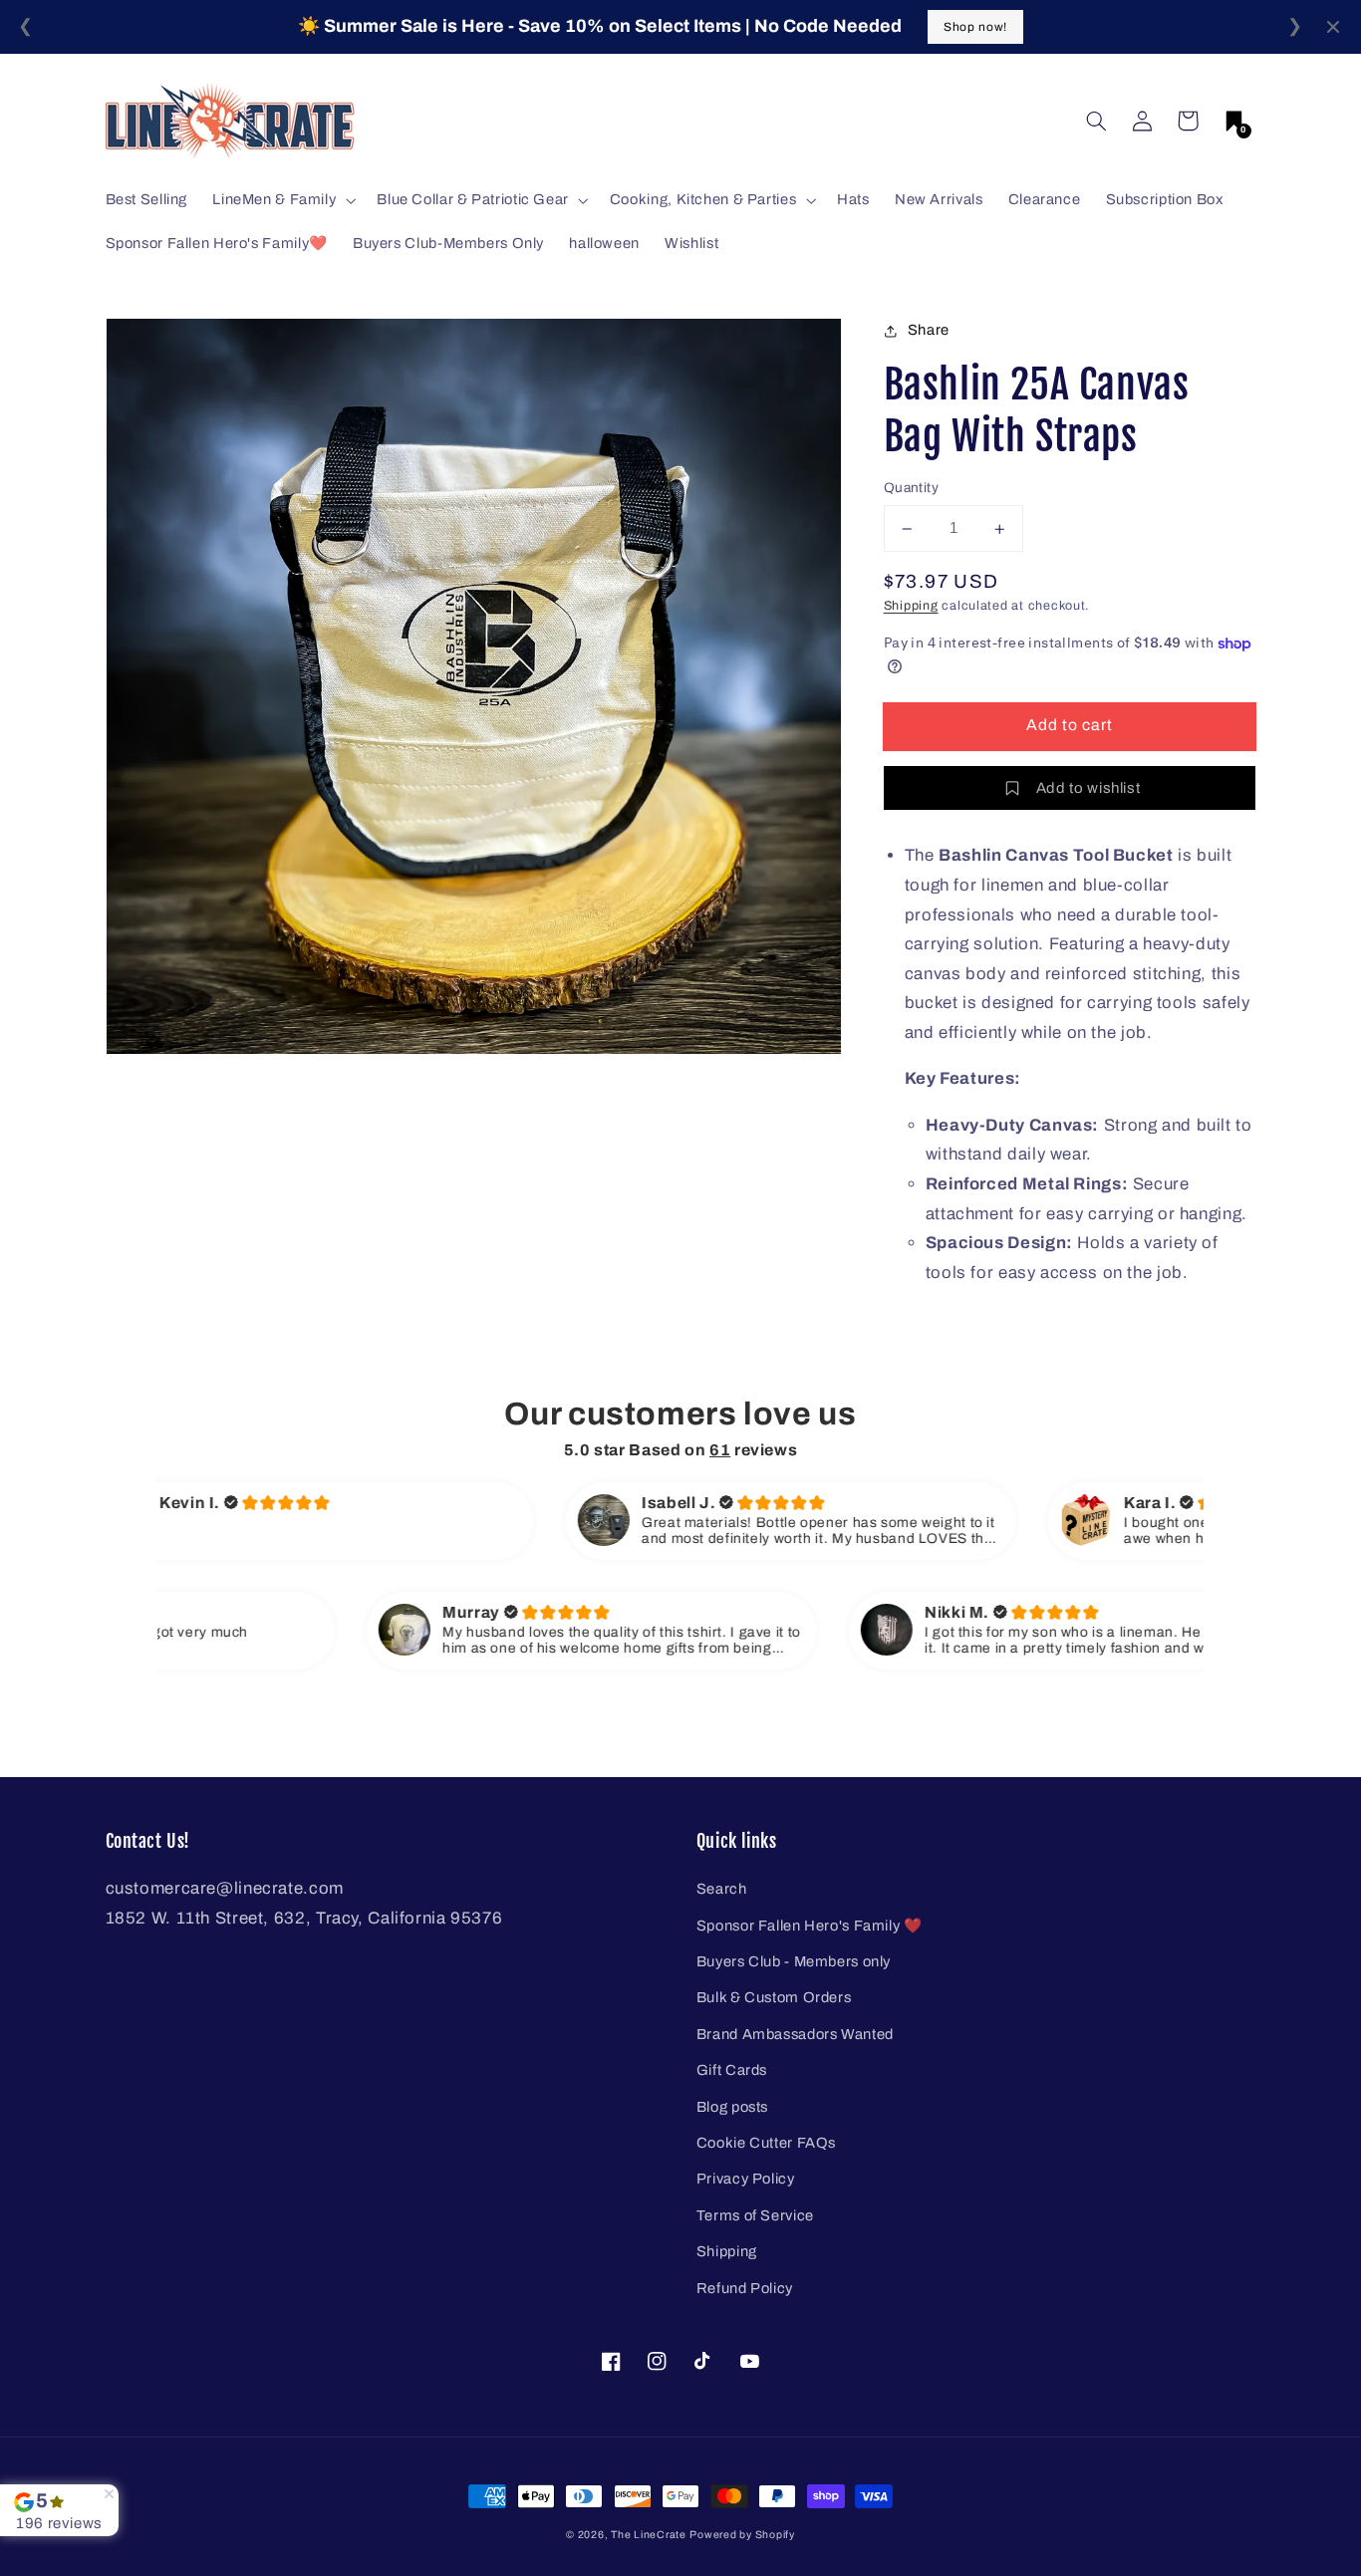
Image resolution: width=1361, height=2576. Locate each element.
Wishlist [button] (691, 243)
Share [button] (929, 330)
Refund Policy (745, 2288)
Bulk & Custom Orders (774, 1997)
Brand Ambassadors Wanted (795, 2034)
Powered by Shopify (742, 2535)
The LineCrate (649, 2535)
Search (722, 1889)
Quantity (911, 489)
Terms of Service (755, 2215)
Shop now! (975, 27)
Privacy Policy (746, 2179)
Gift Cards (732, 2070)
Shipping (911, 607)
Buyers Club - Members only (794, 1961)
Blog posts (732, 2107)
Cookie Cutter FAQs (766, 2143)
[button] (1096, 121)
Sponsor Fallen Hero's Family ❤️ (810, 1926)
